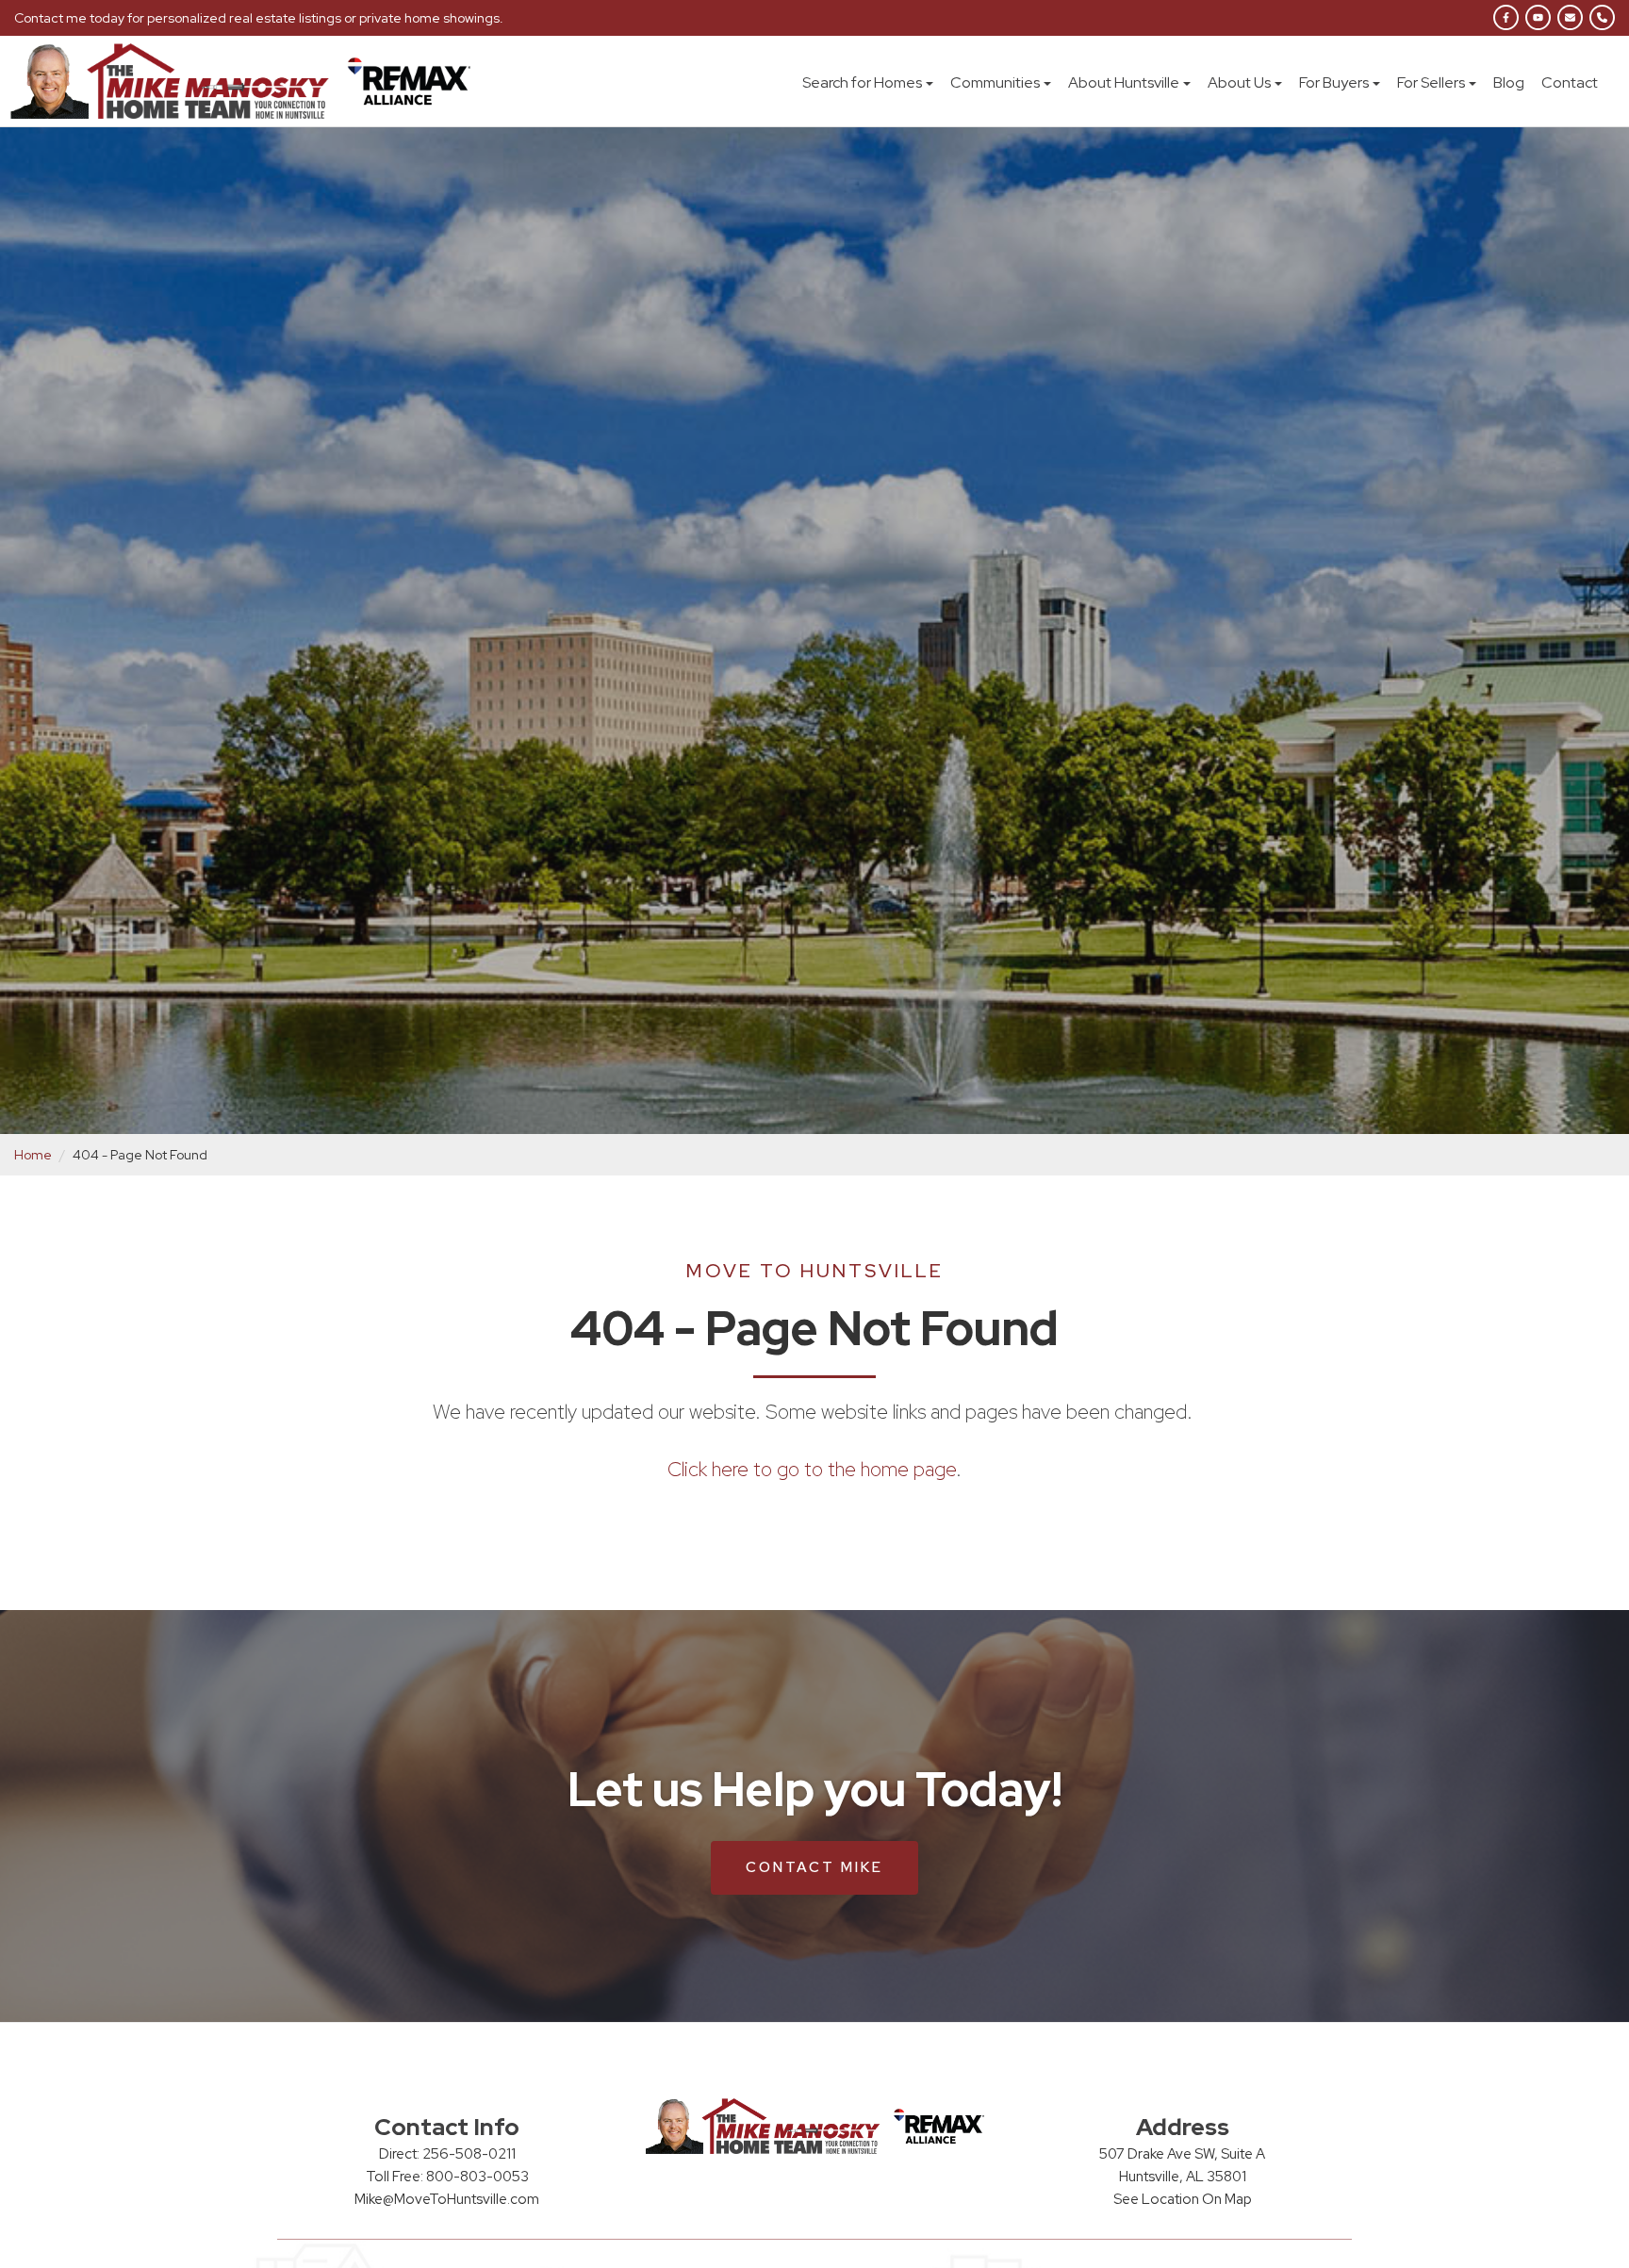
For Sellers (1431, 82)
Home (33, 1155)
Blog (1509, 82)
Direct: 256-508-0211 (447, 2154)
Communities (995, 82)
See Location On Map (1183, 2199)
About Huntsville (1124, 82)
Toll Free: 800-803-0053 (447, 2177)
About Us (1239, 82)
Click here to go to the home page (812, 1469)
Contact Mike (814, 1867)
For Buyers (1334, 82)
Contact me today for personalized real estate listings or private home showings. (259, 18)
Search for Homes (862, 82)
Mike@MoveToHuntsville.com (447, 2199)
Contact (1570, 82)
